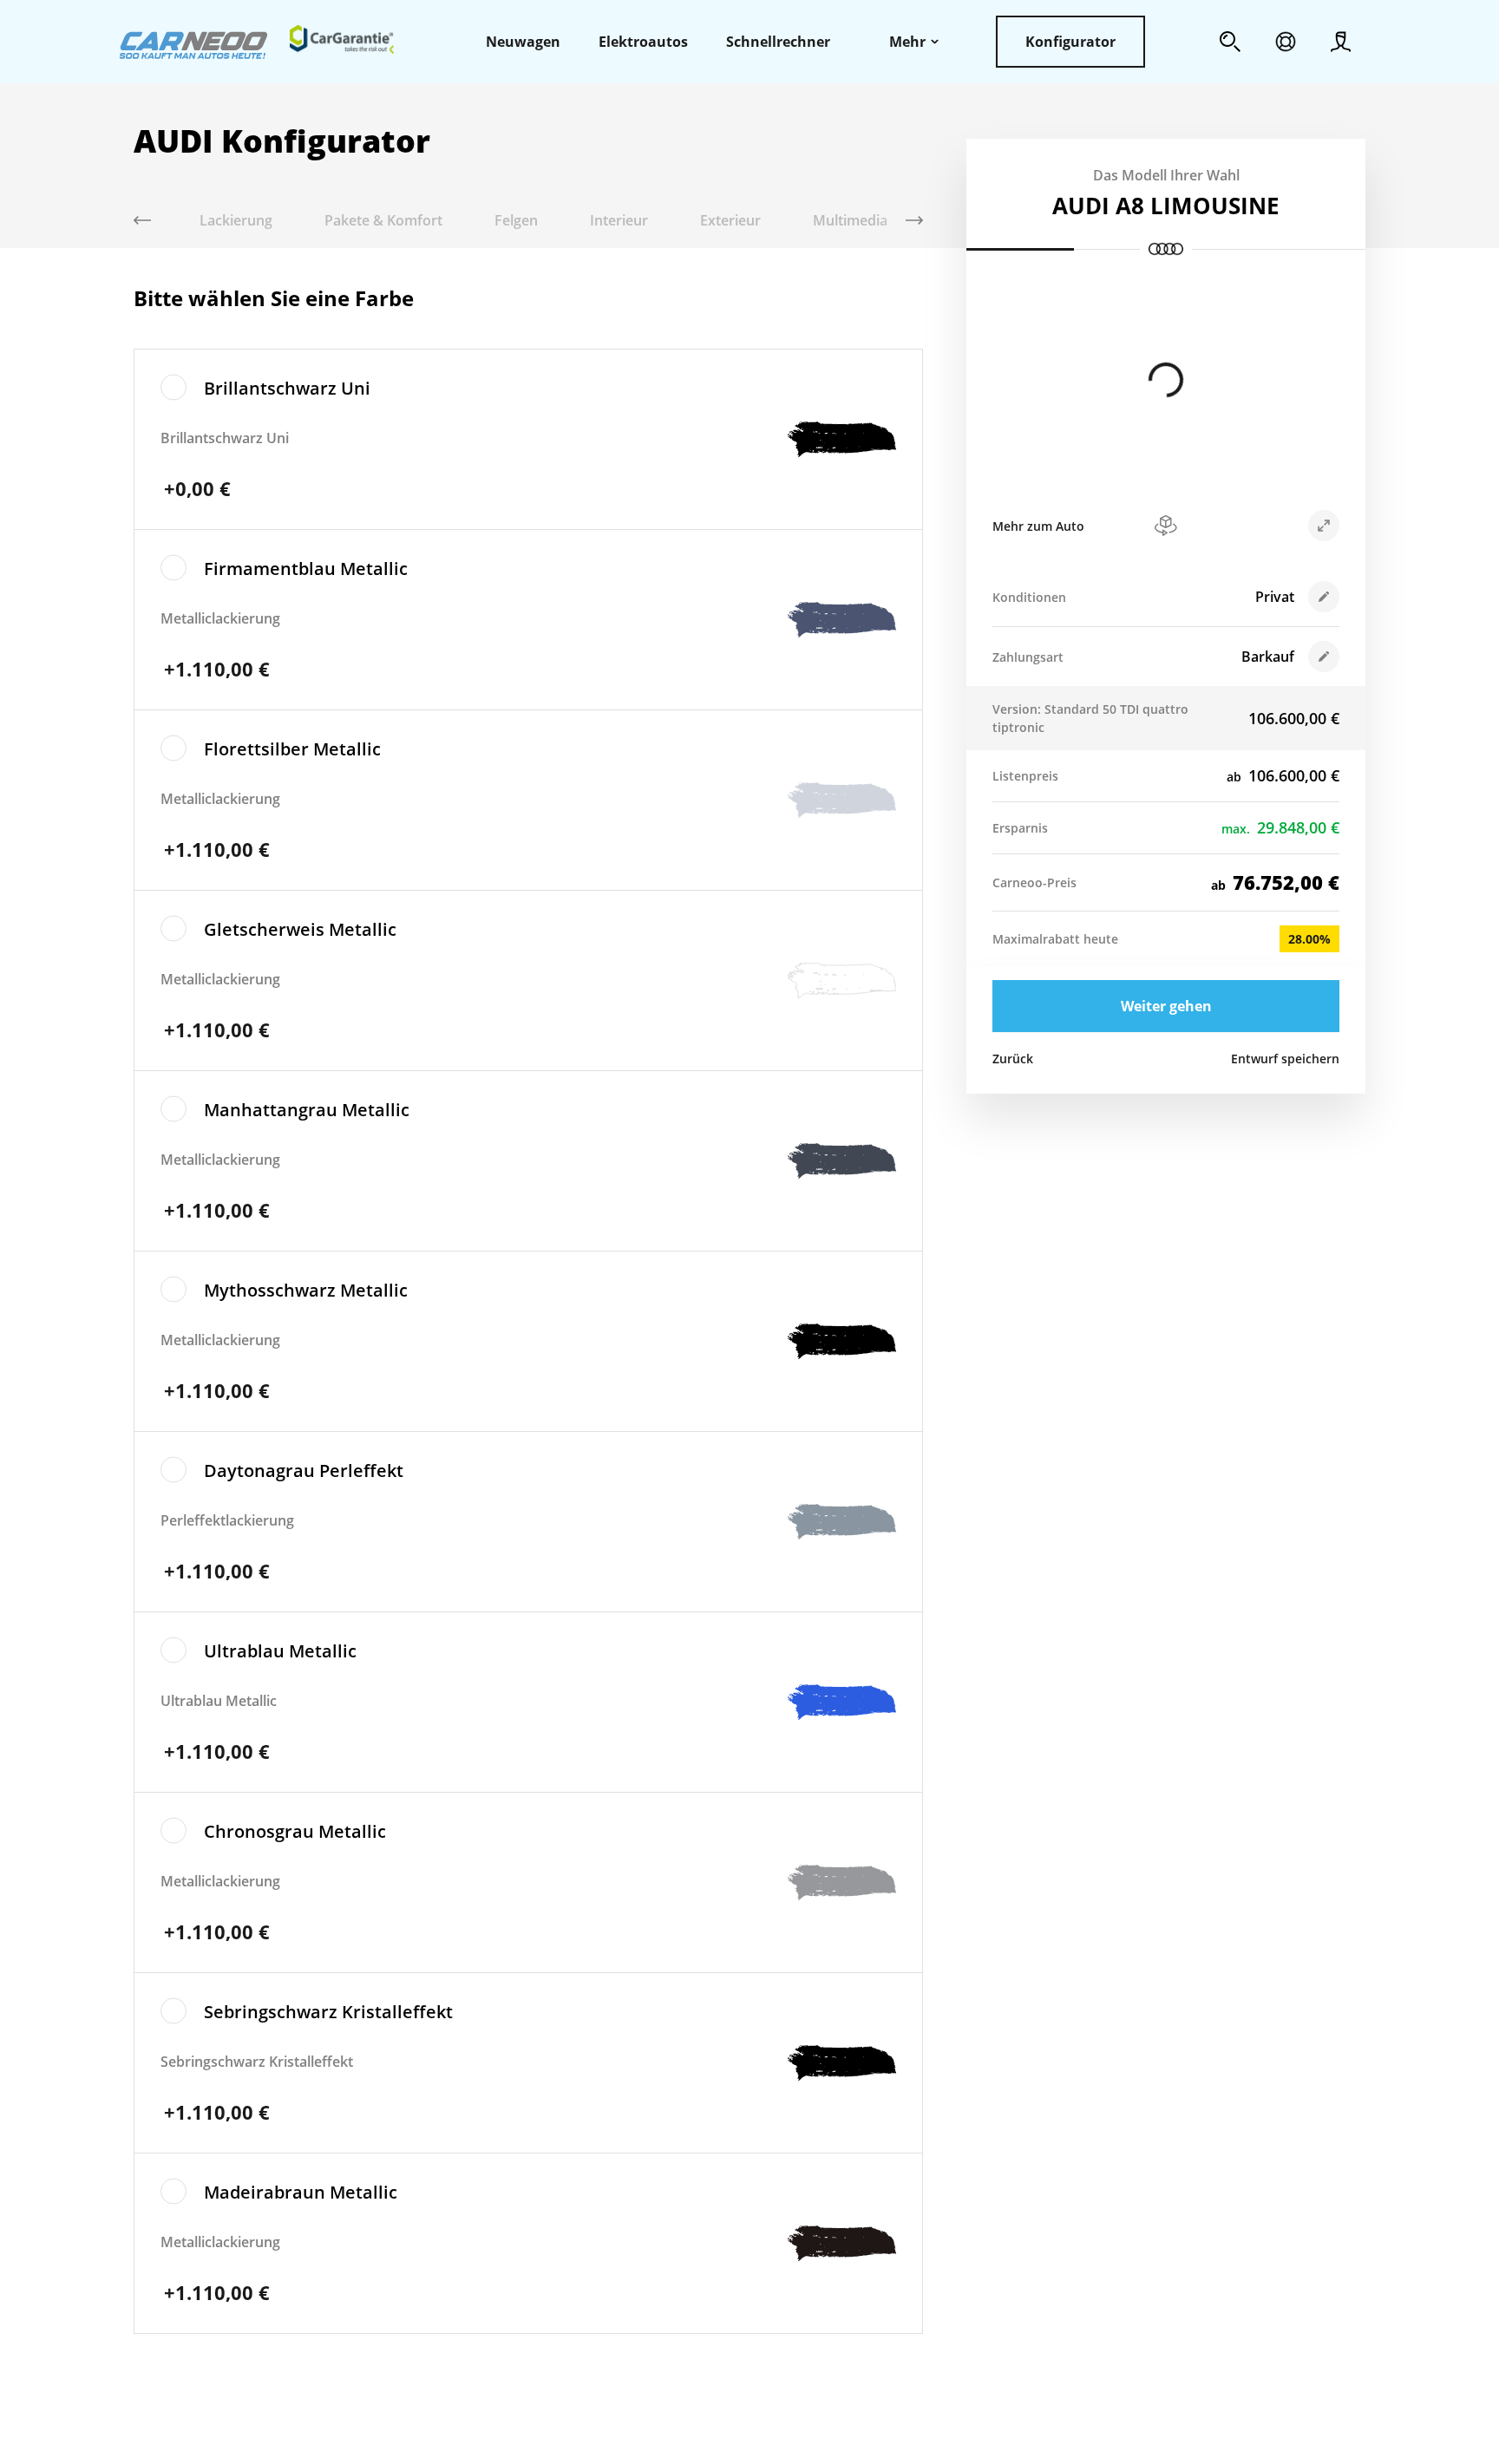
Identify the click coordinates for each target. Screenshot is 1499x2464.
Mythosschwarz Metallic (306, 1290)
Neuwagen (523, 42)
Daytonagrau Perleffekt (304, 1471)
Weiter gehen (1166, 1006)
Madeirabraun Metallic (301, 2192)
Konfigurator (1070, 42)
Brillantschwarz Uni (287, 388)
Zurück (1013, 1059)
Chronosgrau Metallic (295, 1831)
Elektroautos (643, 42)
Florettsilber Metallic (292, 749)
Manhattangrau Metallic (307, 1110)
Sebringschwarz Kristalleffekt (328, 2012)
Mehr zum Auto (1038, 526)
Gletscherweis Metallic (300, 929)
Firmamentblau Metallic (306, 569)
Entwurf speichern (1285, 1059)
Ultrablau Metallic (280, 1651)
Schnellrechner (778, 42)
